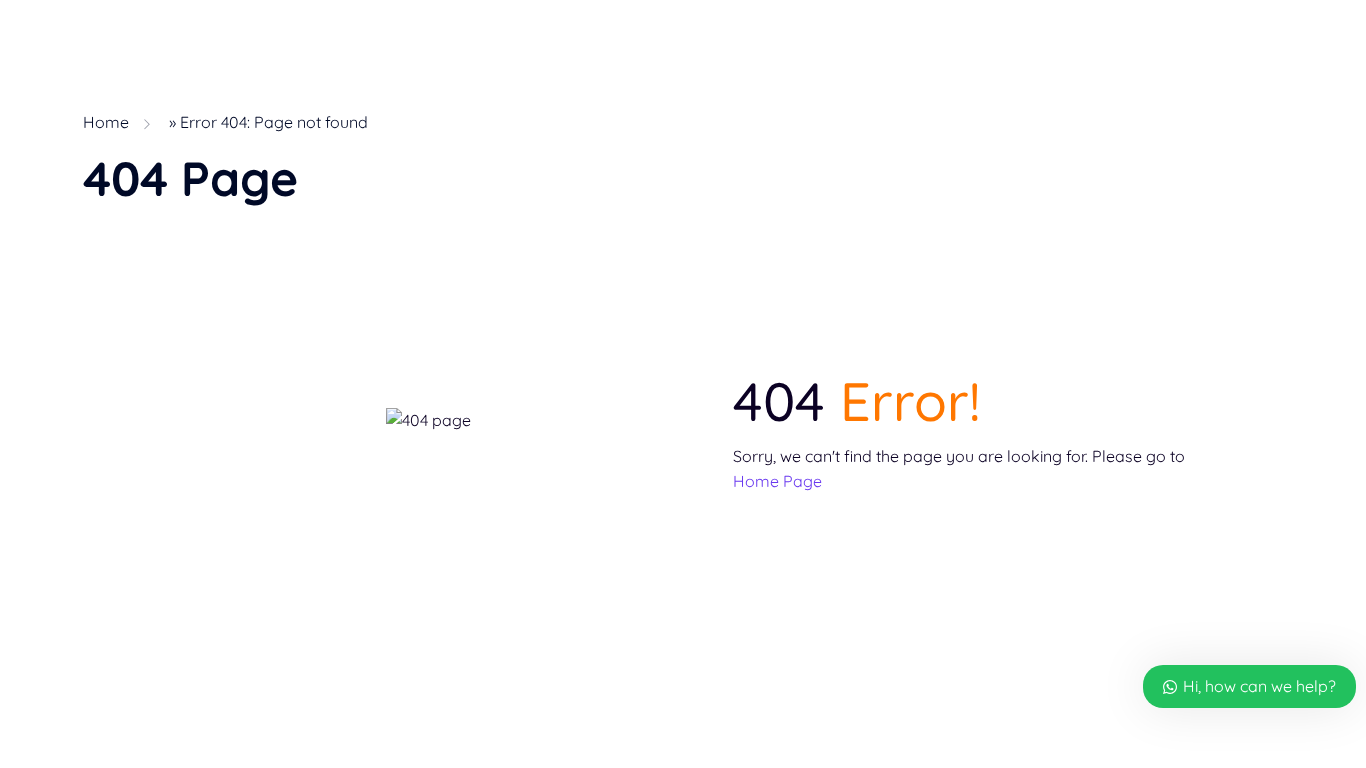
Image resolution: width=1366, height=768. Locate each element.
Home (106, 122)
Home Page (777, 481)
